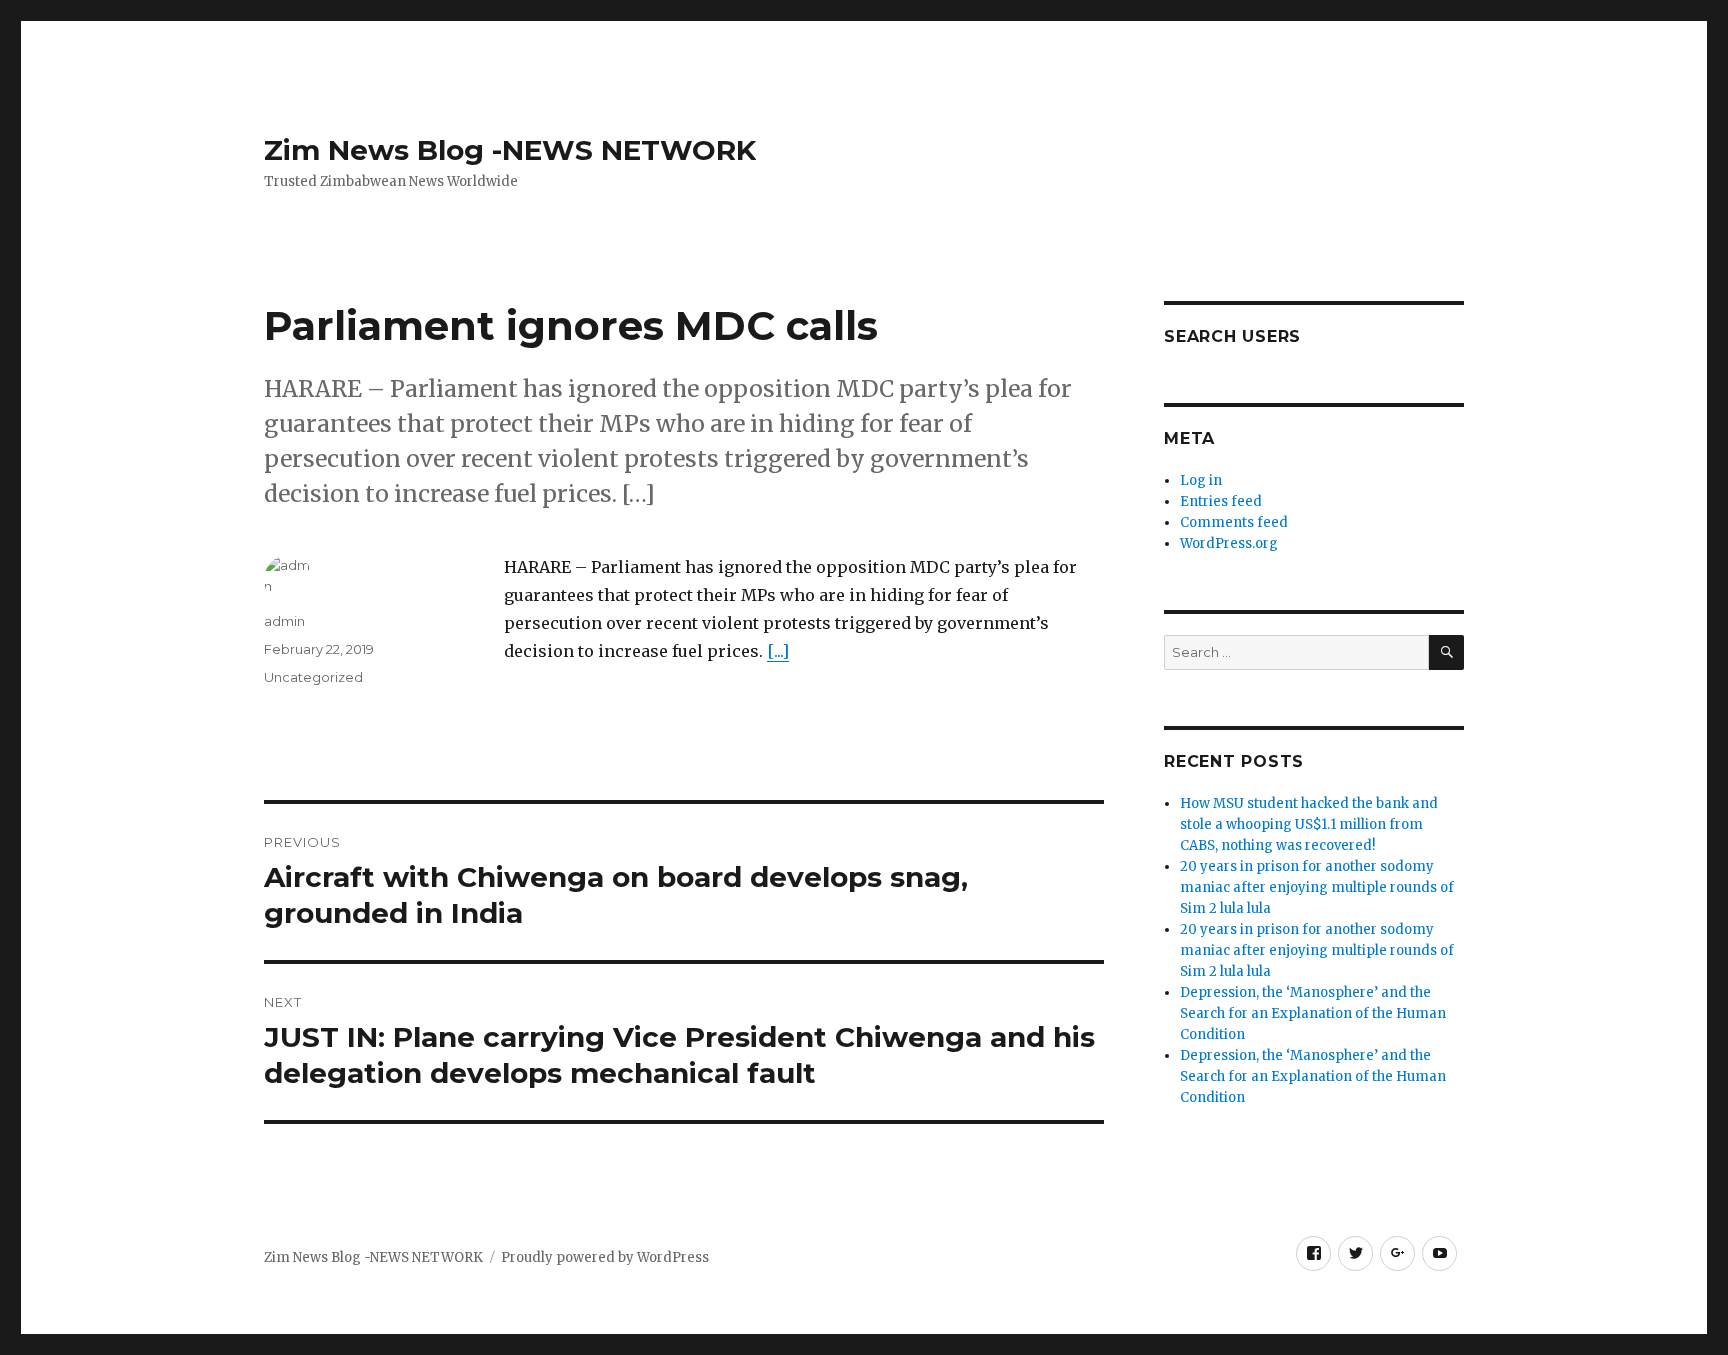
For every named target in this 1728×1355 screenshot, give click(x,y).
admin (284, 621)
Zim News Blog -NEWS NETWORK (510, 150)
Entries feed (1221, 501)
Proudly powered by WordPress (605, 1257)
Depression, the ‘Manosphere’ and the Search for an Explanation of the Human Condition (1313, 1013)
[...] (778, 651)
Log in (1201, 480)
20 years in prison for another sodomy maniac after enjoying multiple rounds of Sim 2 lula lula (1317, 887)
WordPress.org (1229, 543)
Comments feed (1234, 522)
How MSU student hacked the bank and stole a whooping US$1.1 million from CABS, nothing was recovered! (1309, 824)
